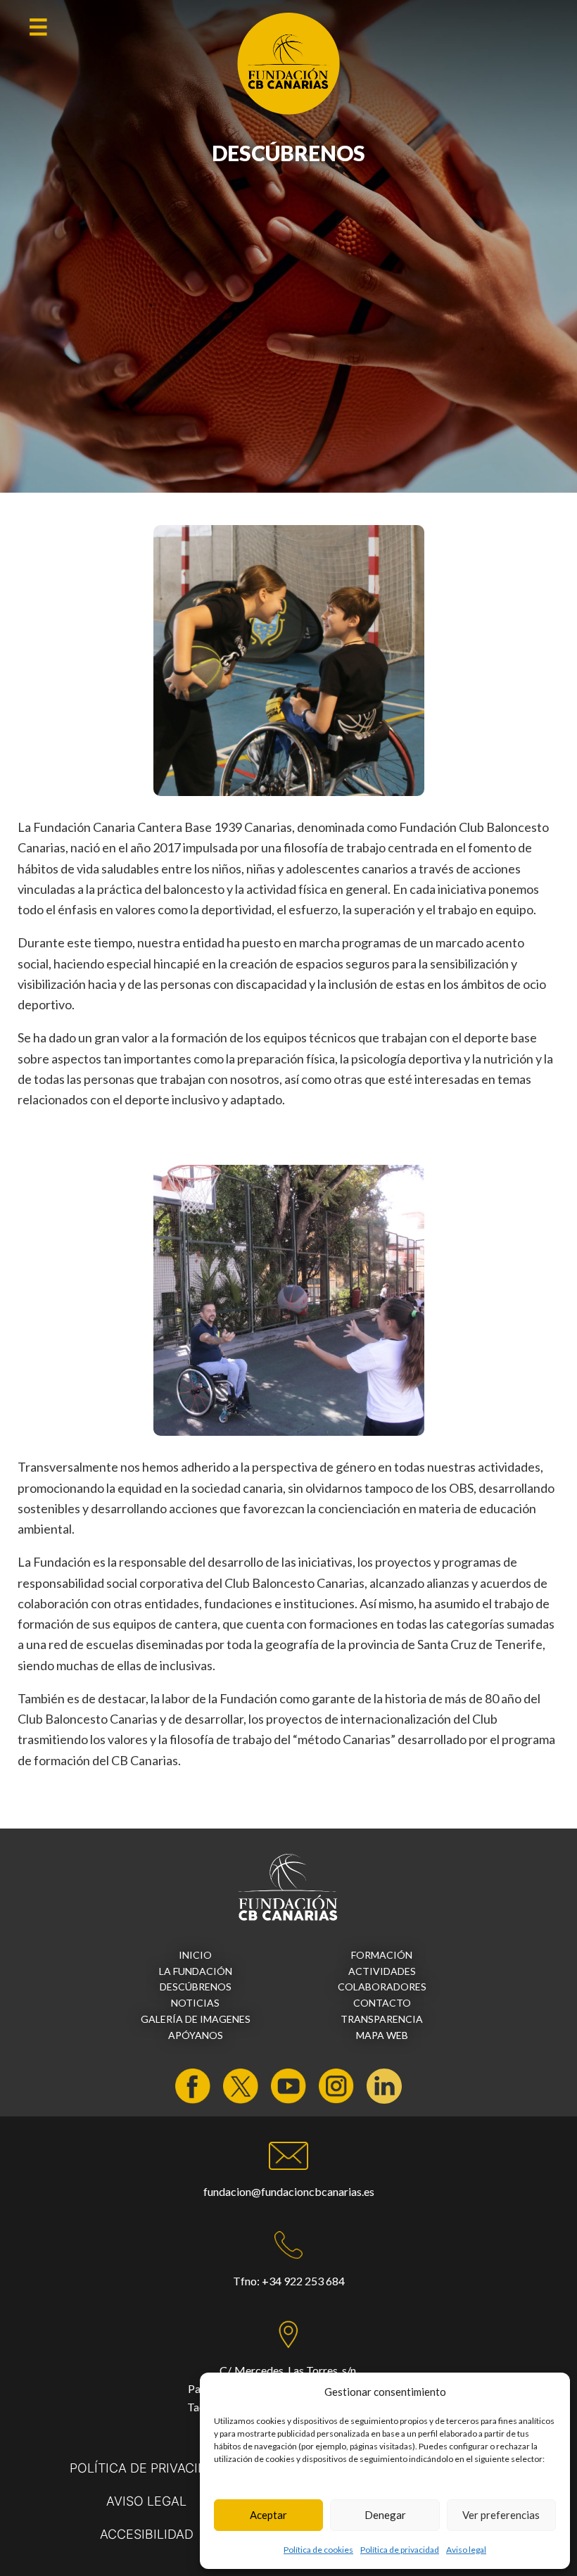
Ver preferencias (501, 2515)
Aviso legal (466, 2550)
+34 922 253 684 (303, 2281)
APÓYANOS (196, 2035)
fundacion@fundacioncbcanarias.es (289, 2191)
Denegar (385, 2515)
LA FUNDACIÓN (196, 1971)
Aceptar (268, 2515)
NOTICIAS (195, 2003)
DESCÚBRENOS (196, 1987)
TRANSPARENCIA (382, 2019)
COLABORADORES (382, 1987)
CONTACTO (382, 2003)
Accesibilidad (147, 2534)
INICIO (195, 1955)
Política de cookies (318, 2550)
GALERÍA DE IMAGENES (196, 2019)
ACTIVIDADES (382, 1971)
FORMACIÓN (382, 1955)
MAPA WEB (382, 2035)
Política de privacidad (400, 2550)
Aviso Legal (146, 2501)
